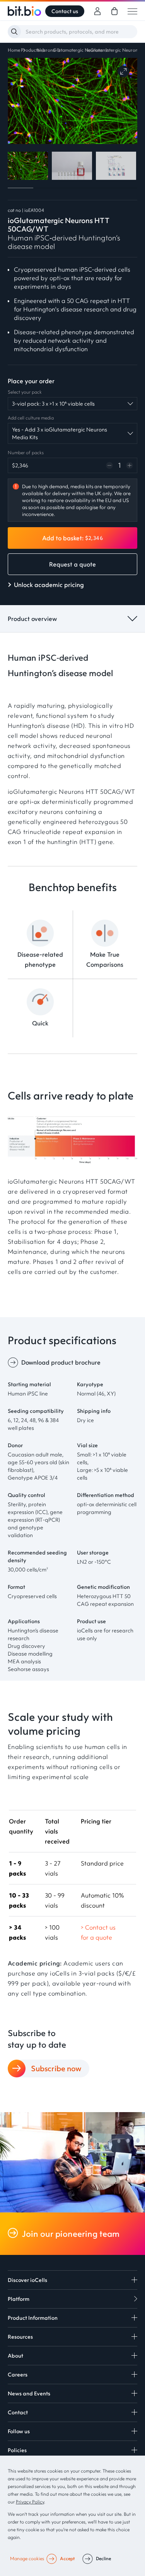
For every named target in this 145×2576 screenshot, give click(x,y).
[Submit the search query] (14, 32)
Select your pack (25, 392)
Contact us (65, 11)
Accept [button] (67, 2558)
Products (30, 50)
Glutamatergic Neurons (78, 50)
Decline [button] (103, 2558)
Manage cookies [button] (27, 2558)
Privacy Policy (30, 2502)
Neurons (46, 50)
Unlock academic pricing (49, 585)
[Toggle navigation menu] (132, 11)
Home (14, 50)
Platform (19, 2299)
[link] (114, 11)
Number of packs (26, 452)
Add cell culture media (31, 418)
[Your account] (97, 11)
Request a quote (72, 564)
